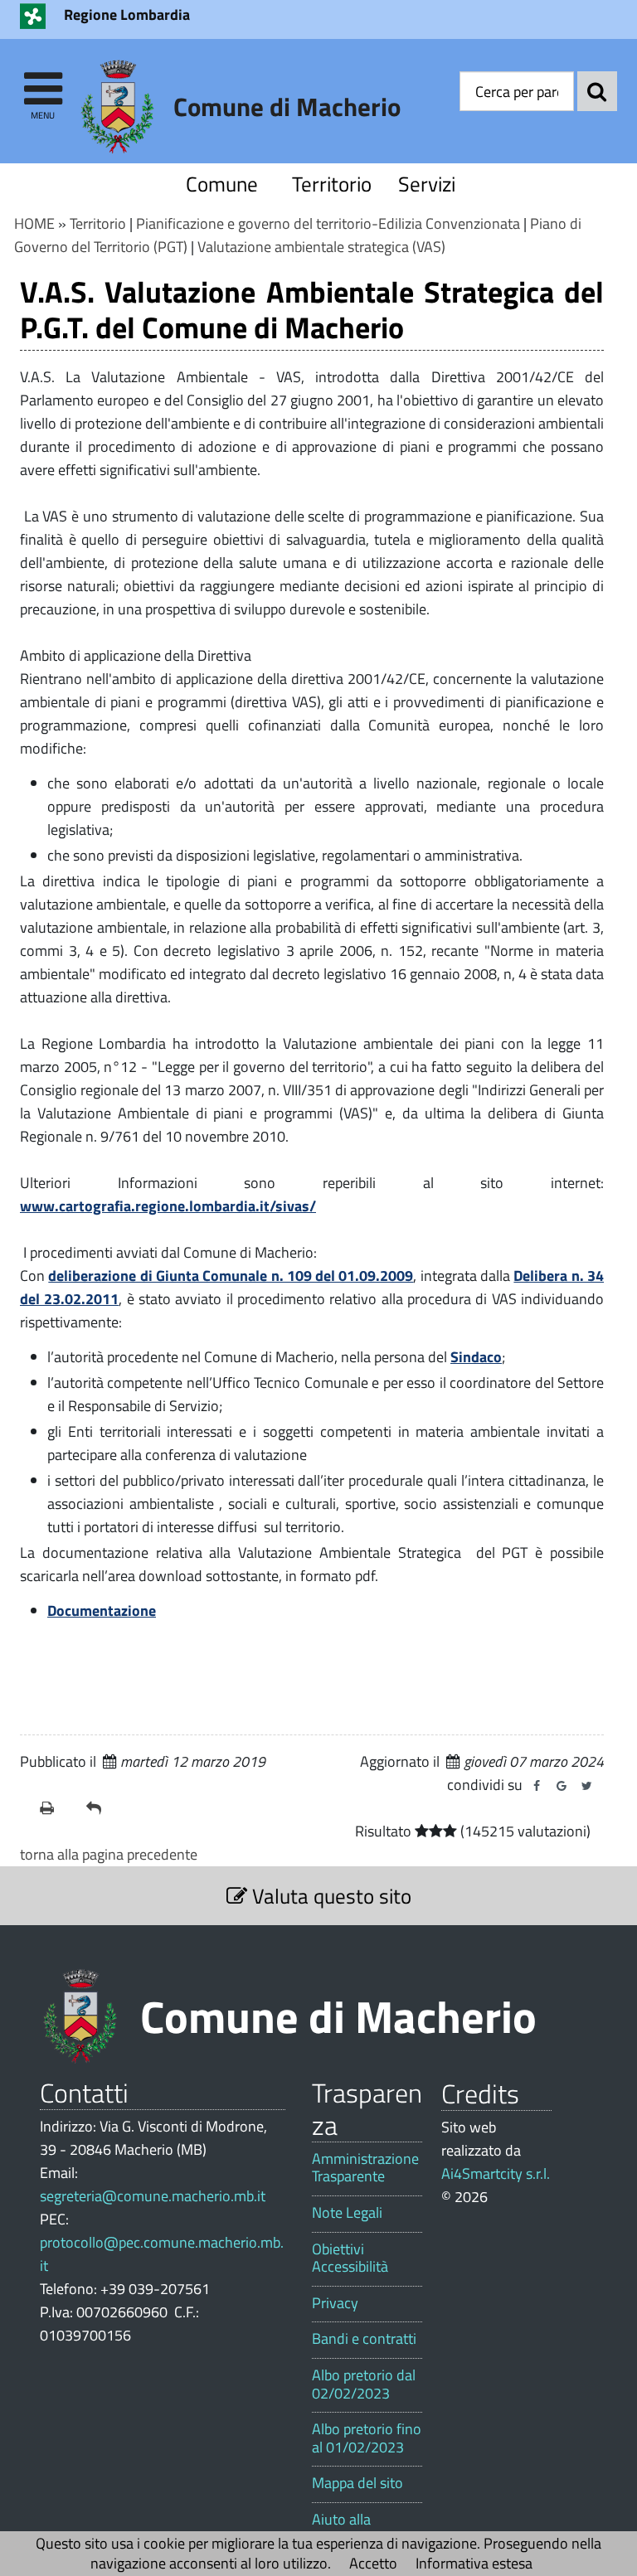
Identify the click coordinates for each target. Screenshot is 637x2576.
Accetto (373, 2563)
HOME (34, 223)
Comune (222, 184)
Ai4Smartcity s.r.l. (496, 2173)
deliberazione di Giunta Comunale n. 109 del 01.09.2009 (231, 1276)
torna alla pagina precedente (109, 1854)
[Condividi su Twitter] (586, 1786)
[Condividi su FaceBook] (537, 1786)
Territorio (328, 184)
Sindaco (476, 1357)
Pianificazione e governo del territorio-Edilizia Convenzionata (328, 223)
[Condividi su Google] (562, 1786)
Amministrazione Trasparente (365, 2168)
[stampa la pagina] (56, 1808)
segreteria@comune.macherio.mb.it (153, 2196)
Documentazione (102, 1611)
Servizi (427, 184)
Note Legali (347, 2213)
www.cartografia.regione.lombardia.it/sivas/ (168, 1206)
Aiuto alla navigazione (350, 2528)
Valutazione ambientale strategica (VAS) (321, 247)
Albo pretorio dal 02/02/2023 (364, 2384)
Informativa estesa (474, 2563)
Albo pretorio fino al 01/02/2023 (367, 2438)
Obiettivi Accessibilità (350, 2258)
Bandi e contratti (364, 2339)
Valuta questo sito (329, 1896)
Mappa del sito (357, 2483)
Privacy (335, 2303)
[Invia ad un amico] (103, 1808)
